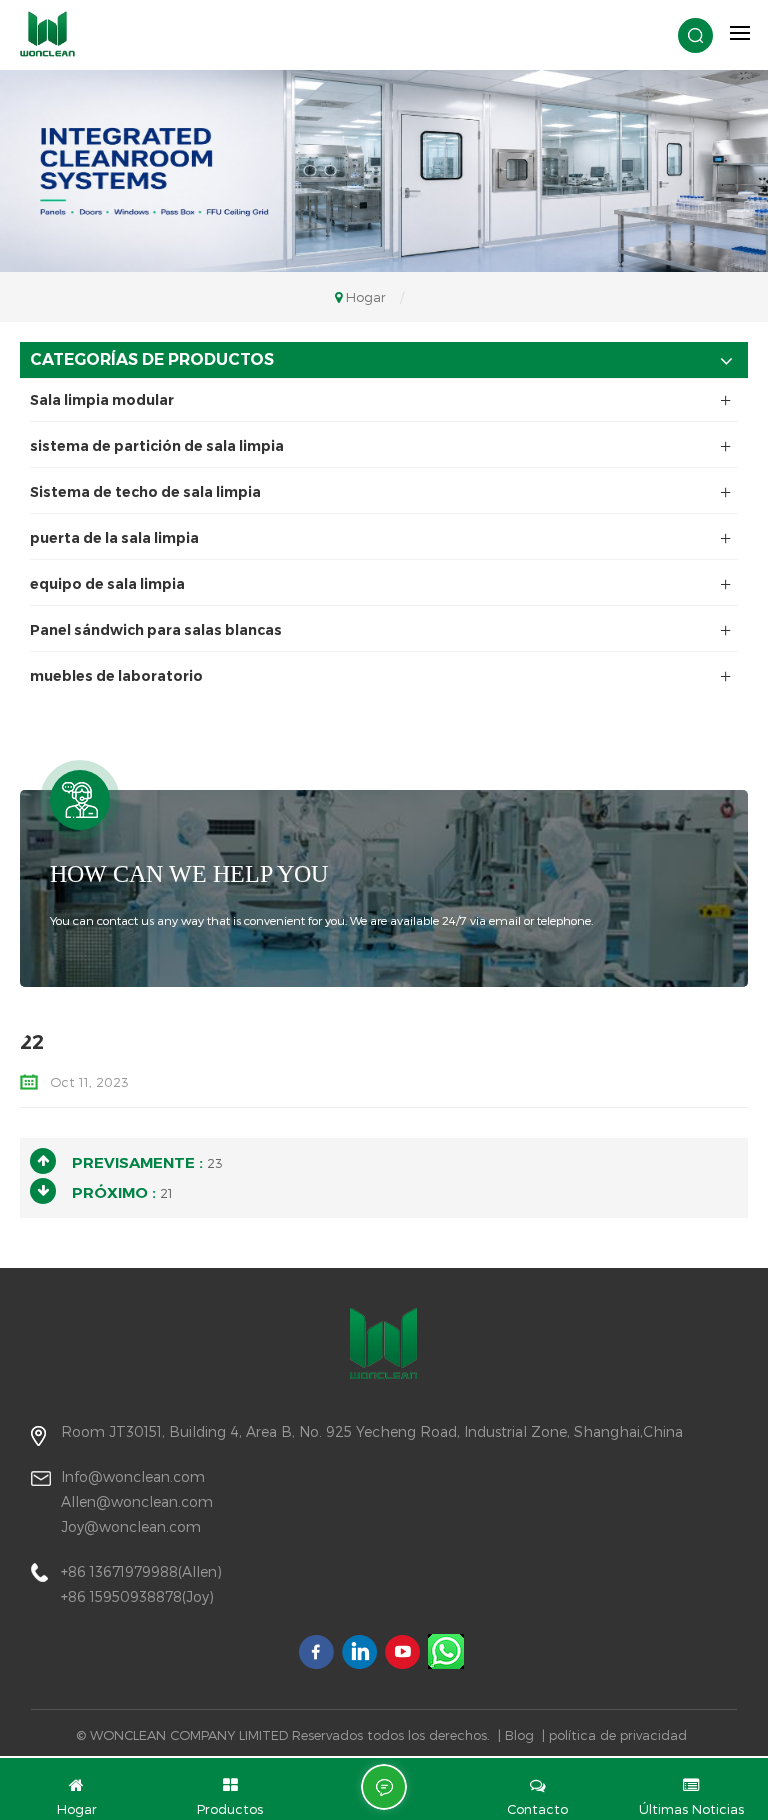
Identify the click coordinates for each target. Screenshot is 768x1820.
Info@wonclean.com (133, 1476)
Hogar (366, 297)
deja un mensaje (384, 1787)
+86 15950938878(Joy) (137, 1596)
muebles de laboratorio (116, 676)
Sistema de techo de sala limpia (145, 492)
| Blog (516, 1735)
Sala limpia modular (102, 400)
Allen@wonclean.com (137, 1501)
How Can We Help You (189, 874)
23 (215, 1163)
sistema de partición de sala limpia (157, 446)
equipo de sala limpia (107, 584)
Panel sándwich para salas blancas (156, 630)
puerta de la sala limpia (114, 538)
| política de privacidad (614, 1735)
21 (166, 1193)
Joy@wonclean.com (131, 1526)
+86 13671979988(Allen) (141, 1571)
